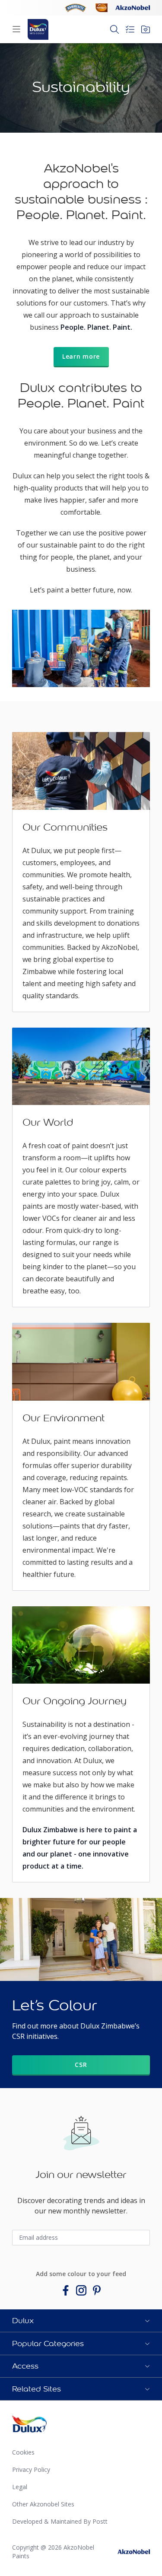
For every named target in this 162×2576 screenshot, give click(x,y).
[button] (81, 2321)
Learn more (81, 356)
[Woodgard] (102, 8)
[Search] (114, 29)
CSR (81, 2065)
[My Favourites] (146, 29)
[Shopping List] (130, 29)
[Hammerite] (76, 8)
